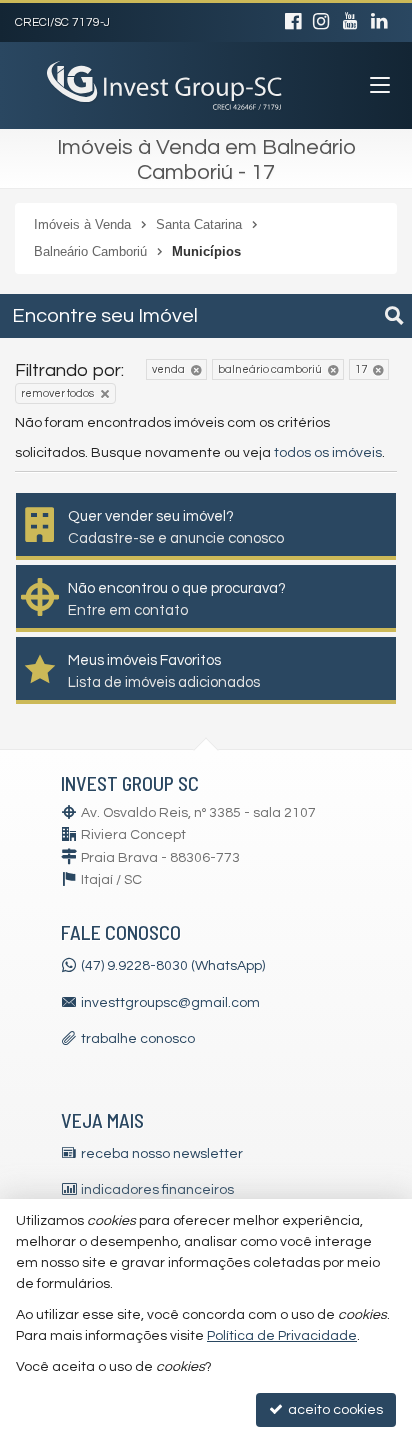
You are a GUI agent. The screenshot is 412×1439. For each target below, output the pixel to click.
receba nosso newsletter (162, 1154)
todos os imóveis (328, 453)
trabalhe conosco (138, 1039)
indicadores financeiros (157, 1190)
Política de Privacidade (282, 1336)
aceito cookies (334, 1410)
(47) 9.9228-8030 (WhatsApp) (173, 966)
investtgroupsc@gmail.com (170, 1003)
